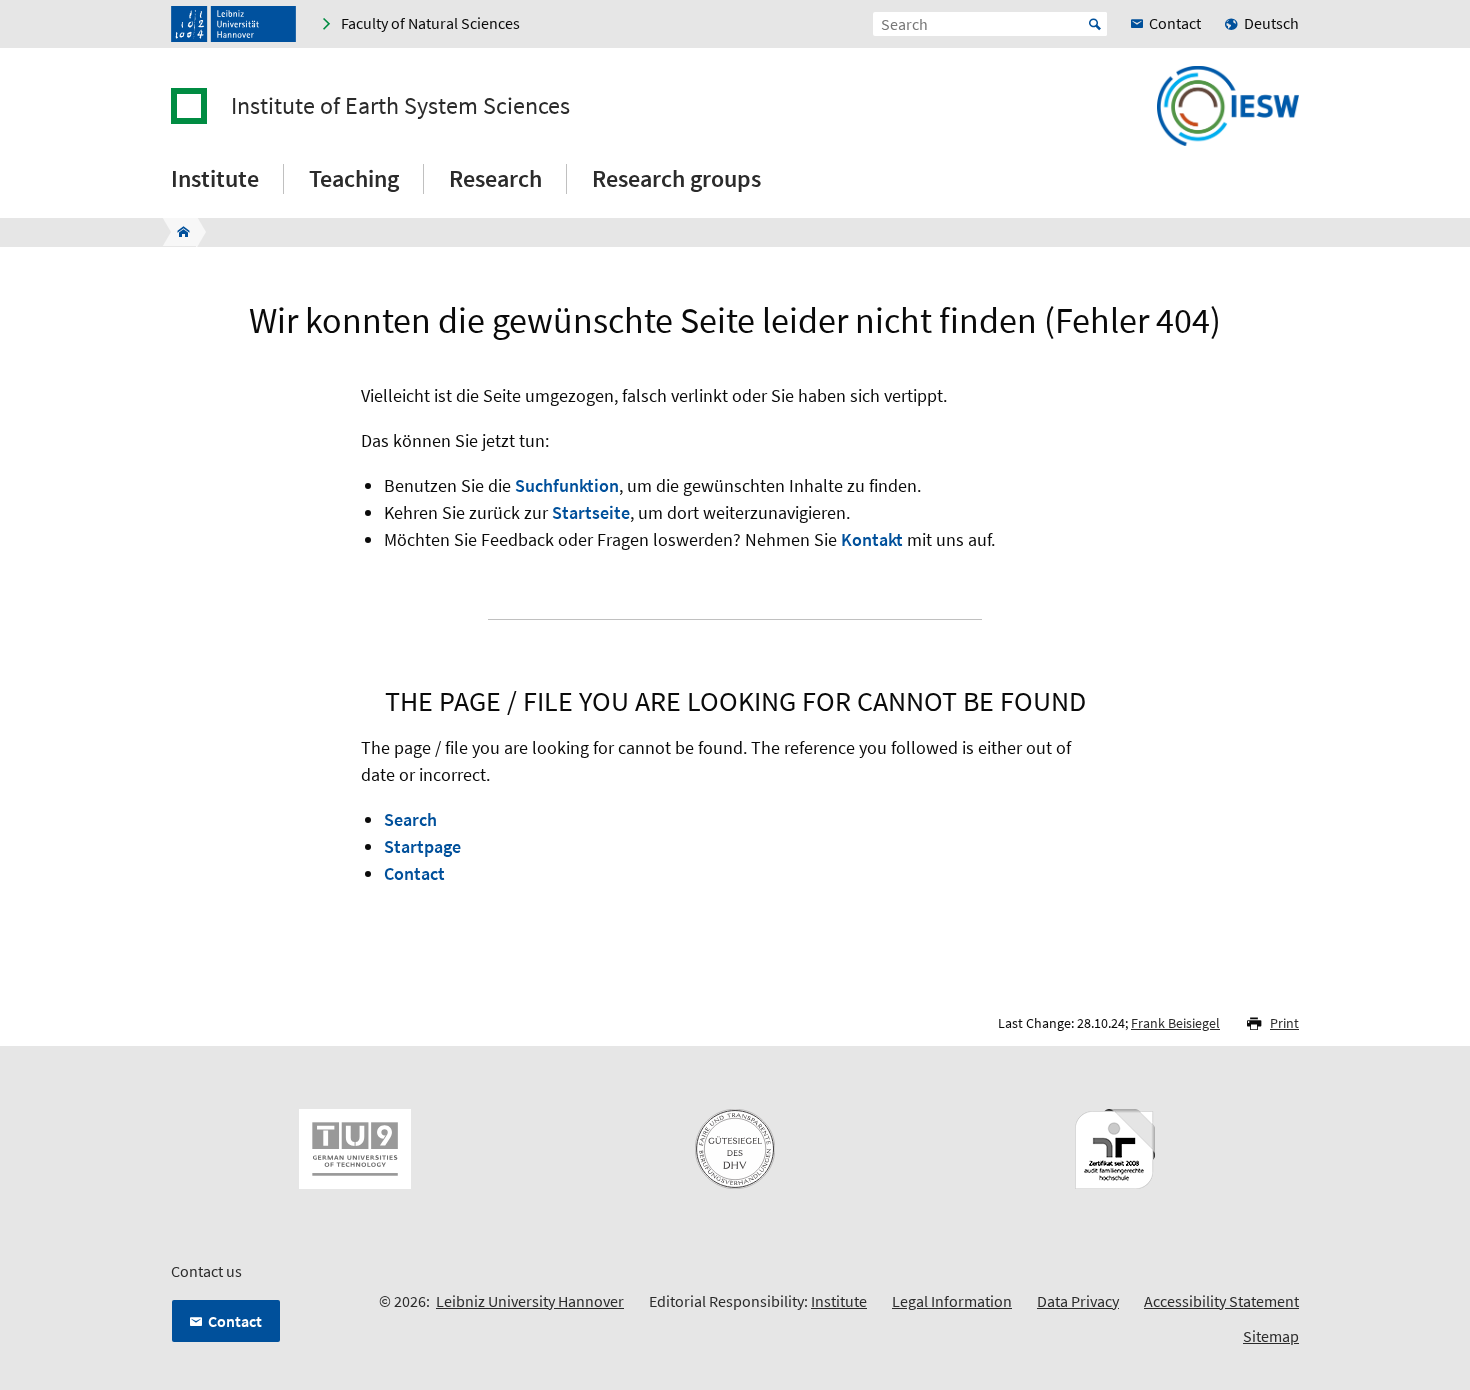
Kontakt (872, 539)
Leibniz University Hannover (530, 1301)
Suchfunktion (567, 485)
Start (1095, 24)
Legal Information (952, 1301)
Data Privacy (1078, 1301)
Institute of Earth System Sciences (400, 106)
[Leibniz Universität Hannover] (233, 24)
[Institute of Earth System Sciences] (177, 232)
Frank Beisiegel (1175, 1023)
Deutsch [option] (1271, 23)
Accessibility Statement (1221, 1301)
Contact (414, 873)
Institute (839, 1301)
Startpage (422, 846)
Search (410, 819)
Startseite (591, 512)
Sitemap (1271, 1336)
